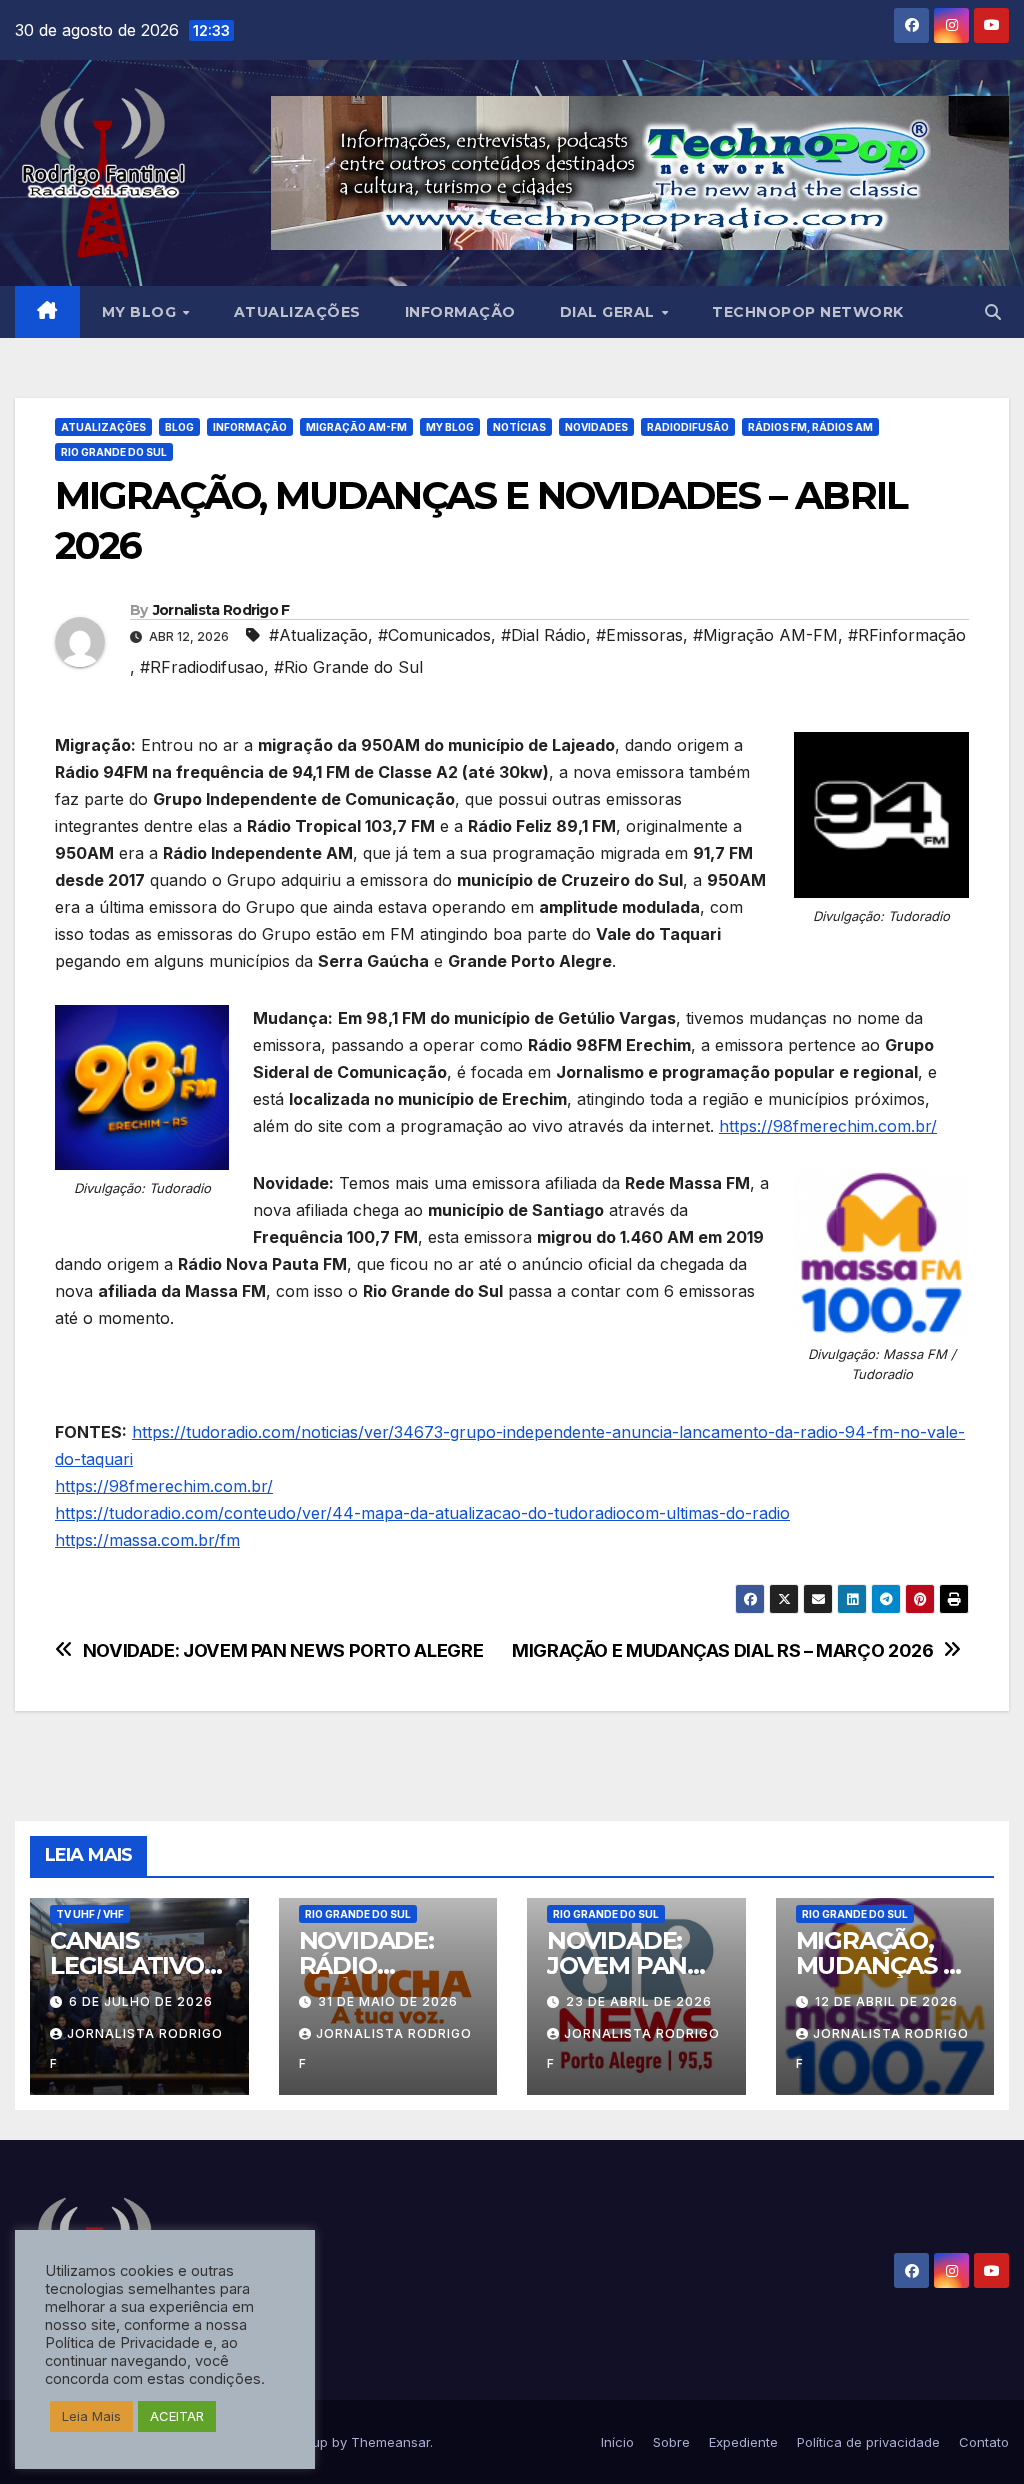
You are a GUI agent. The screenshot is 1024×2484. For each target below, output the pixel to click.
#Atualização (318, 635)
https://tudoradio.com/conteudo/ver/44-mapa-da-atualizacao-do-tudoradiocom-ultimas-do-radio (422, 1513)
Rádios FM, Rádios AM (810, 427)
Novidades (596, 427)
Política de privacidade (868, 2442)
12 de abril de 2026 (886, 2001)
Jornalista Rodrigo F (221, 610)
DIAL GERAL (610, 312)
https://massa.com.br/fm (147, 1540)
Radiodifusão (688, 427)
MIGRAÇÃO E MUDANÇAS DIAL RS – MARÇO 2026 (722, 1650)
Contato (984, 2442)
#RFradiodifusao (202, 667)
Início (617, 2442)
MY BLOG (141, 312)
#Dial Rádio (543, 635)
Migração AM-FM (356, 427)
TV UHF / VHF (90, 1914)
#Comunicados (434, 635)
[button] (993, 312)
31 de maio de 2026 (388, 2001)
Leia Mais (91, 2416)
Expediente (743, 2442)
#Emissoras (639, 635)
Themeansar (390, 2442)
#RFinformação (907, 635)
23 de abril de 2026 (639, 2001)
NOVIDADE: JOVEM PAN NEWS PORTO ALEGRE (283, 1650)
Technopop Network (808, 312)
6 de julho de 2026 (141, 2001)
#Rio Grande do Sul (348, 667)
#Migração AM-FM (765, 635)
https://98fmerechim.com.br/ (828, 1126)
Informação (460, 312)
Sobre (671, 2442)
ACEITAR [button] (177, 2416)
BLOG (179, 427)
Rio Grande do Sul (114, 452)
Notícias (519, 427)
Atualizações (297, 312)
